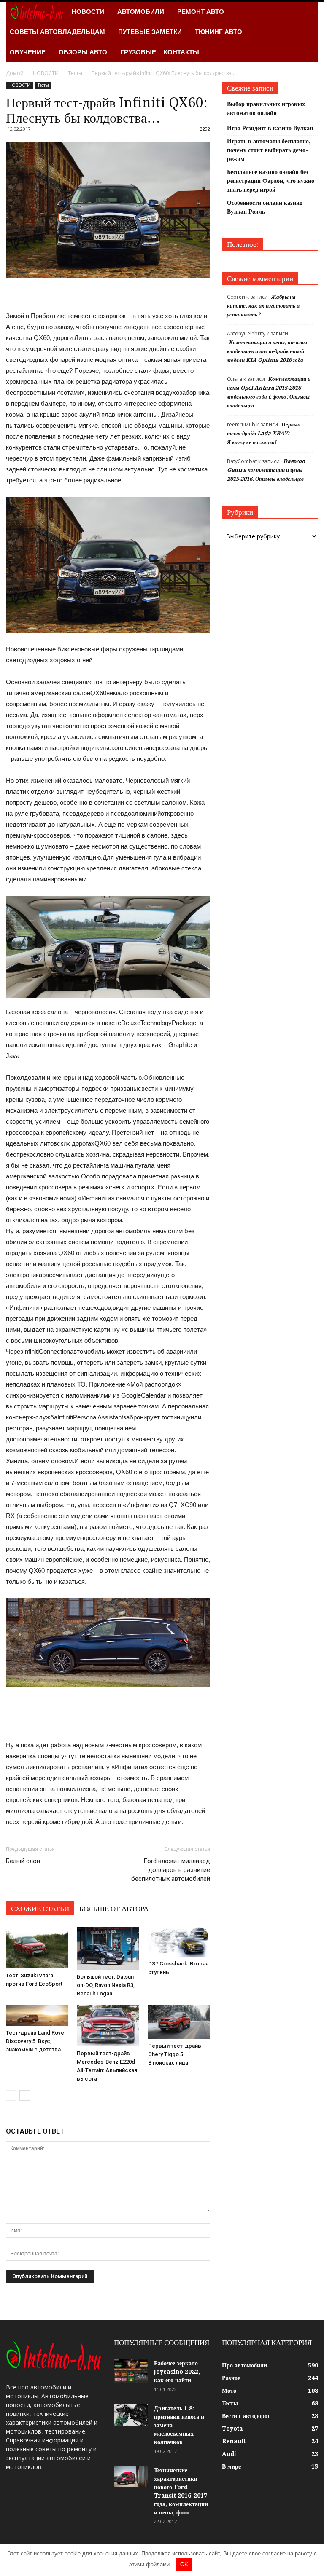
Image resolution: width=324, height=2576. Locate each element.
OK (184, 2564)
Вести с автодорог (246, 2416)
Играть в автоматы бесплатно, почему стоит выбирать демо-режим (269, 150)
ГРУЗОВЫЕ (138, 52)
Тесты (43, 85)
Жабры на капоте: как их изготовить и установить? (263, 306)
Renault (234, 2441)
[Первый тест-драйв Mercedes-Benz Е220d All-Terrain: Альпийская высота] (108, 2026)
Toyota (232, 2429)
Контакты (181, 52)
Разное (231, 2378)
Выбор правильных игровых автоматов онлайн (266, 108)
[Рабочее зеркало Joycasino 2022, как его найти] (131, 2371)
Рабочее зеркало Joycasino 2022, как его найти (177, 2372)
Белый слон (23, 1861)
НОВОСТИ (88, 12)
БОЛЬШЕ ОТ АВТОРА (114, 1909)
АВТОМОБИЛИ (141, 12)
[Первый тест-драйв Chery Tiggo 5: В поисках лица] (179, 2022)
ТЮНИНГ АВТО (219, 32)
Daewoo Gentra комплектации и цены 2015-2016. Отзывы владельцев (266, 470)
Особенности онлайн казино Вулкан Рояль (265, 207)
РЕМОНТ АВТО (201, 12)
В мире (231, 2466)
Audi (229, 2454)
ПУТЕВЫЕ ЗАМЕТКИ (150, 32)
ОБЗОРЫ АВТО (83, 52)
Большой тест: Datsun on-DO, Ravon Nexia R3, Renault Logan (106, 1985)
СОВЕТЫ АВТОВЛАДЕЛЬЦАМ (57, 32)
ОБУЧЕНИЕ (28, 52)
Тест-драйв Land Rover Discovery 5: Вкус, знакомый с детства (36, 2041)
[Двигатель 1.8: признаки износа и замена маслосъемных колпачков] (131, 2415)
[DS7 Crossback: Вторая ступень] (179, 1941)
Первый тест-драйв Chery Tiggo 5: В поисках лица (175, 2054)
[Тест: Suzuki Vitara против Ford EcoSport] (37, 1947)
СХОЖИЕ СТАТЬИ (40, 1909)
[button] (308, 32)
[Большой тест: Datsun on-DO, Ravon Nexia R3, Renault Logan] (108, 1948)
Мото (229, 2391)
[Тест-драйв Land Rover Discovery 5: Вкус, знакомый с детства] (37, 2015)
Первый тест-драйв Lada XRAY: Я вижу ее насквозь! (264, 433)
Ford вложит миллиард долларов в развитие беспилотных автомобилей (171, 1870)
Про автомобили (244, 2365)
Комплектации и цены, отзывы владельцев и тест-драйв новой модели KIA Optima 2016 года (267, 351)
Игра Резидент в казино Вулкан (270, 128)
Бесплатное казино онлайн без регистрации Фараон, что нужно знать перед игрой (271, 181)
